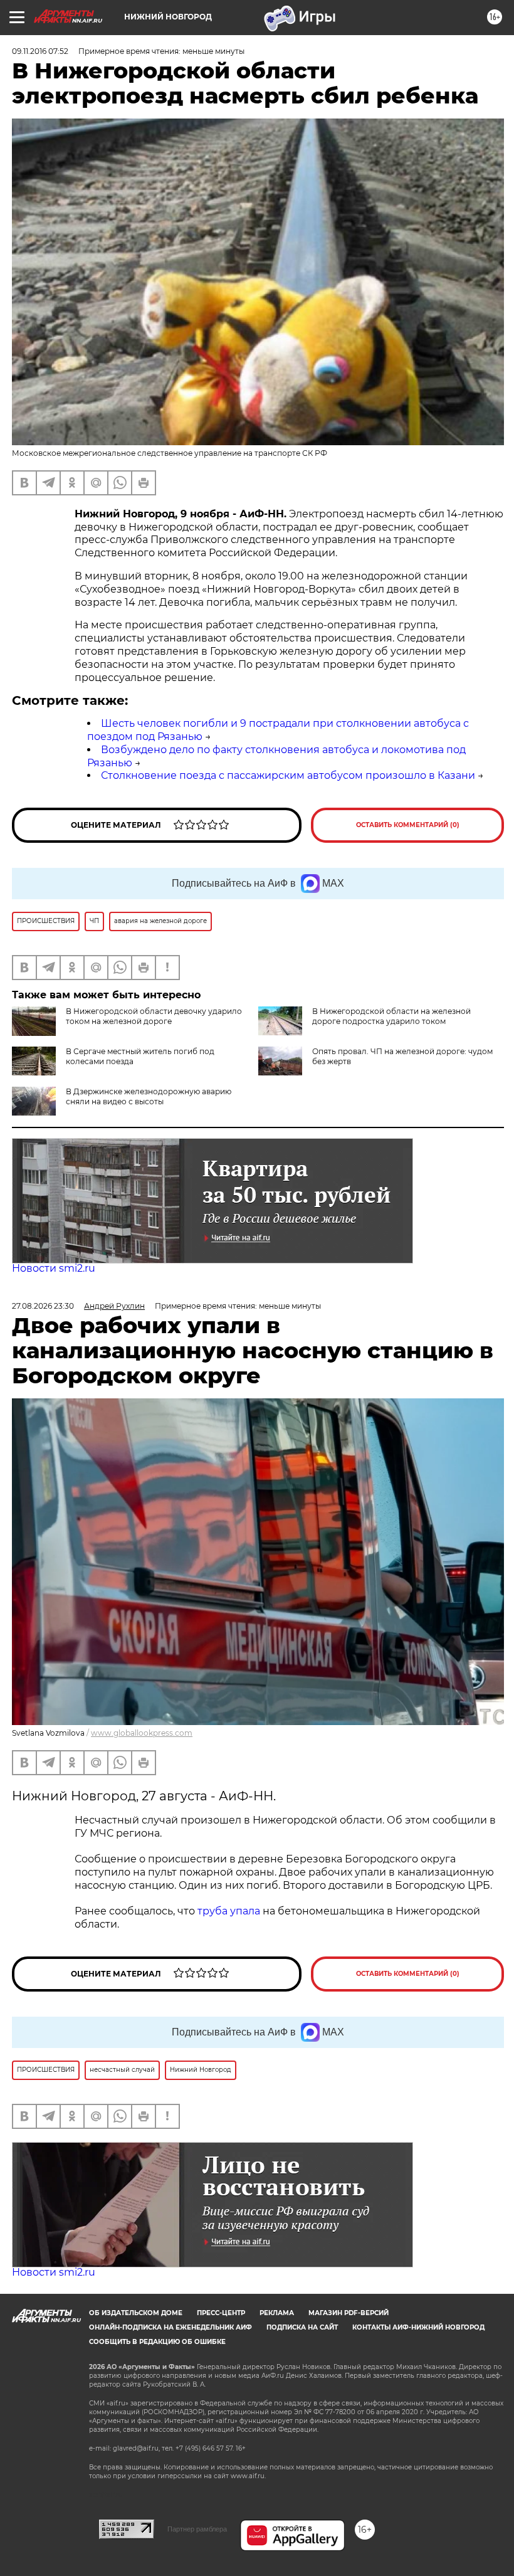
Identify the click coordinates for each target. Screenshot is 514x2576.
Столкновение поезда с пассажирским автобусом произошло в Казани (288, 775)
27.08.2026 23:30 (43, 1306)
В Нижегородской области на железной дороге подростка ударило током (391, 1016)
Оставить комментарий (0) (408, 825)
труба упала (230, 1911)
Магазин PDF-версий (349, 2313)
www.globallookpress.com (142, 1733)
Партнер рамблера (197, 2529)
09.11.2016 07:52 (40, 51)
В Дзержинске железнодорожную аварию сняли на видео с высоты (149, 1096)
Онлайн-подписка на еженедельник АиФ (170, 2327)
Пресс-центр (221, 2313)
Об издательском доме (136, 2313)
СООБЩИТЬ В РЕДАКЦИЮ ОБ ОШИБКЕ (157, 2342)
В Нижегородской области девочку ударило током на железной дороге (154, 1016)
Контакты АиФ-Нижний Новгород (418, 2327)
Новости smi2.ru (54, 1268)
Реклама (277, 2313)
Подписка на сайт (302, 2327)
